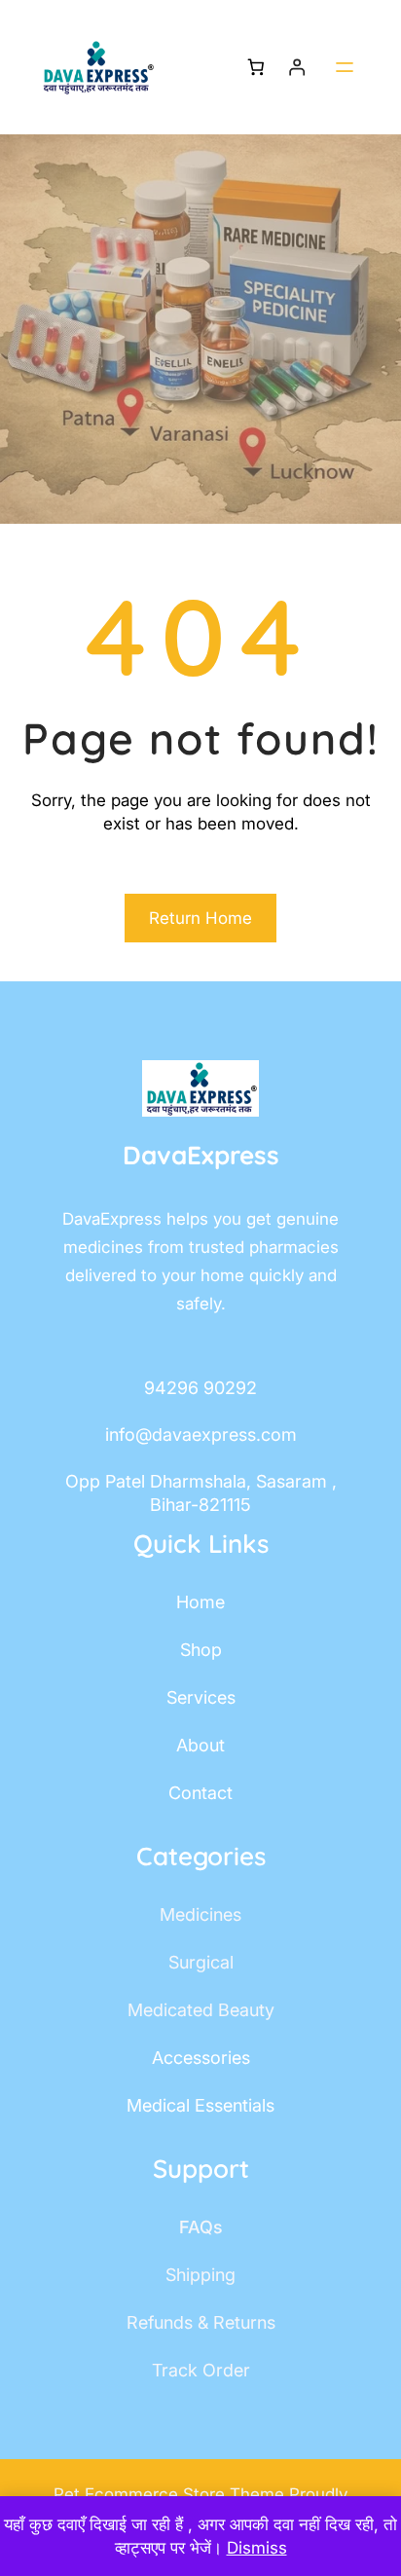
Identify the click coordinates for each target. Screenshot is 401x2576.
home (200, 1602)
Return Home (200, 918)
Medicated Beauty (201, 2010)
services (201, 1697)
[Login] (297, 68)
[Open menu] (345, 67)
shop (201, 1650)
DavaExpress (201, 1155)
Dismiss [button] (257, 2548)
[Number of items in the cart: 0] (255, 68)
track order (201, 2370)
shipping (200, 2275)
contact (200, 1793)
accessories (201, 2058)
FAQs (201, 2227)
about (200, 1745)
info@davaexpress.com (201, 1435)
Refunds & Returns (201, 2322)
